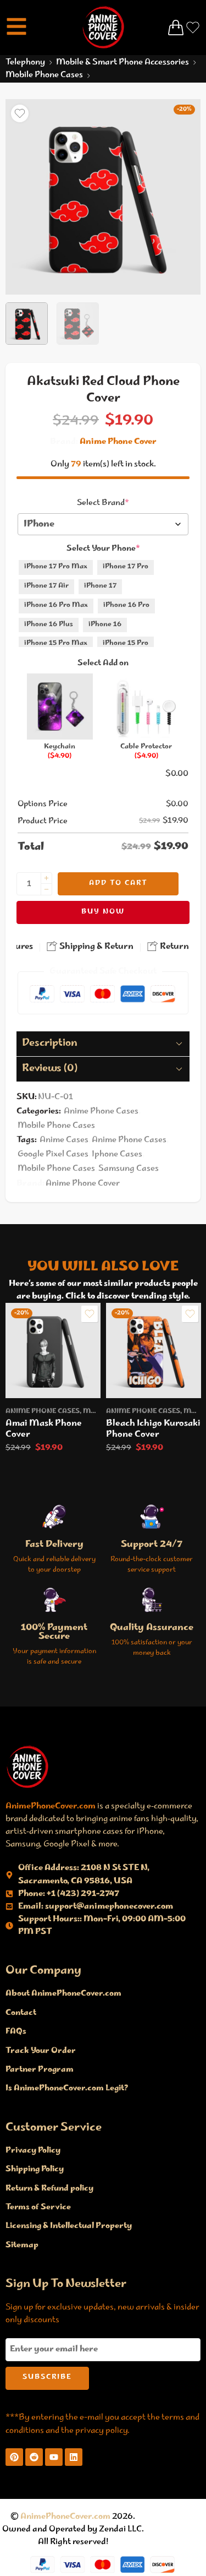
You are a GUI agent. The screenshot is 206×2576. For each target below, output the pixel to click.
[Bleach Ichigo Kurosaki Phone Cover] (154, 1351)
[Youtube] (54, 2457)
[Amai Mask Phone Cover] (53, 1351)
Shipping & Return (96, 947)
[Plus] (46, 878)
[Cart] (176, 28)
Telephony (25, 63)
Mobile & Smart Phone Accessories (123, 63)
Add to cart (118, 884)
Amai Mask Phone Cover (44, 1429)
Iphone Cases (117, 1154)
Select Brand (103, 503)
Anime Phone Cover (118, 442)
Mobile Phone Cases (44, 75)
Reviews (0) (50, 1069)
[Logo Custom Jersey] (27, 1767)
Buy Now (103, 912)
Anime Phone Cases (101, 1112)
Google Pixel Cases (53, 1154)
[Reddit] (34, 2457)
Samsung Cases (129, 1169)
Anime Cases (64, 1140)
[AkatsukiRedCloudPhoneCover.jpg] (103, 197)
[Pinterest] (14, 2457)
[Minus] (46, 890)
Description (50, 1044)
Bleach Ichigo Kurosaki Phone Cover (153, 1429)
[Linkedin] (74, 2457)
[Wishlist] (20, 113)
